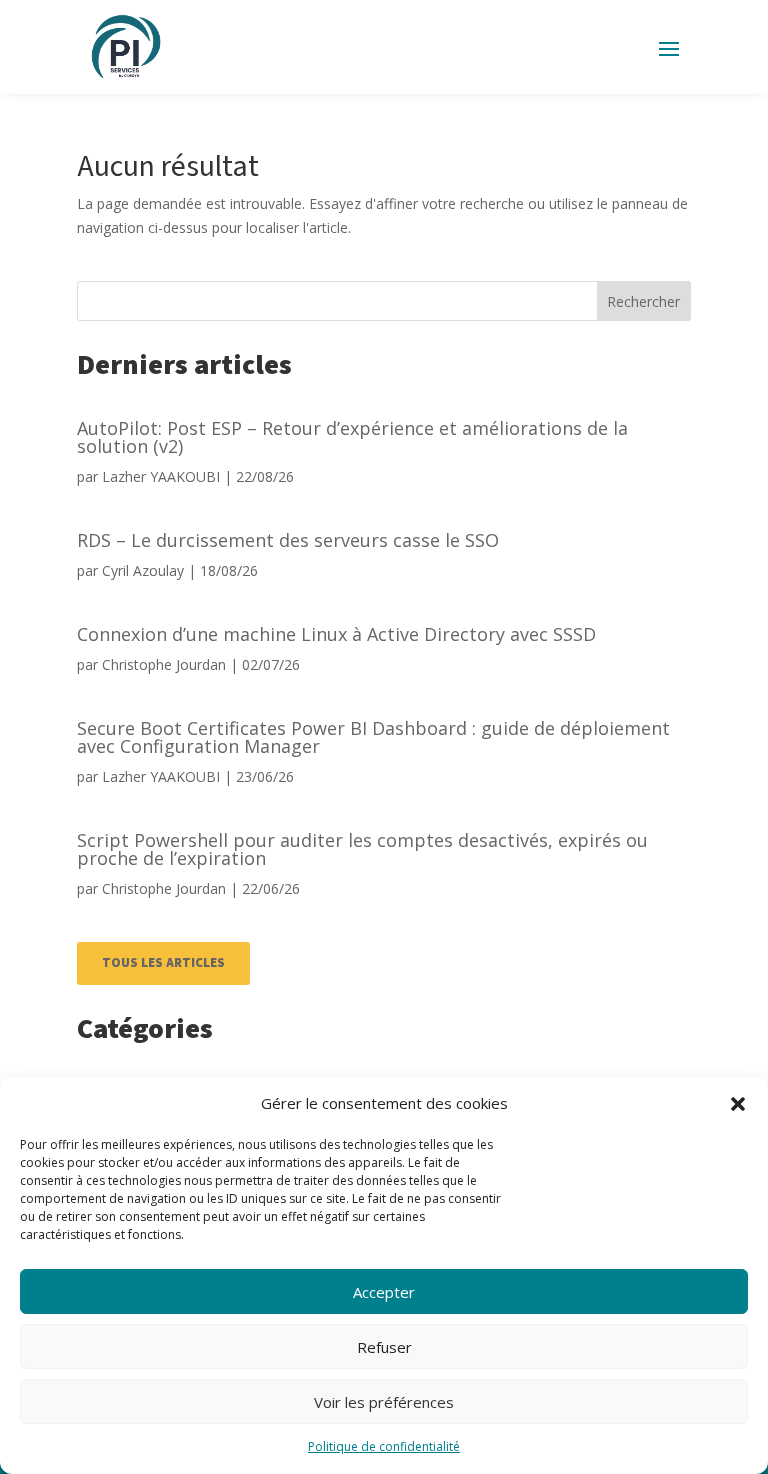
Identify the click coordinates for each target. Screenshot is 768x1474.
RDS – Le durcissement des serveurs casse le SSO (288, 540)
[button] (738, 1104)
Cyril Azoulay (143, 570)
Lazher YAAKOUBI (161, 476)
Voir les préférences (384, 1402)
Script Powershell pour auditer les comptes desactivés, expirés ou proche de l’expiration (362, 849)
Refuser (384, 1347)
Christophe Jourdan (164, 664)
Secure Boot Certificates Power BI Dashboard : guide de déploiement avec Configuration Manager (373, 737)
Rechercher (643, 301)
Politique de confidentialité (384, 1446)
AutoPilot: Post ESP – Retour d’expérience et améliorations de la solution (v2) (352, 437)
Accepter (384, 1292)
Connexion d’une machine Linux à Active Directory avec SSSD (336, 634)
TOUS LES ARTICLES (163, 963)
